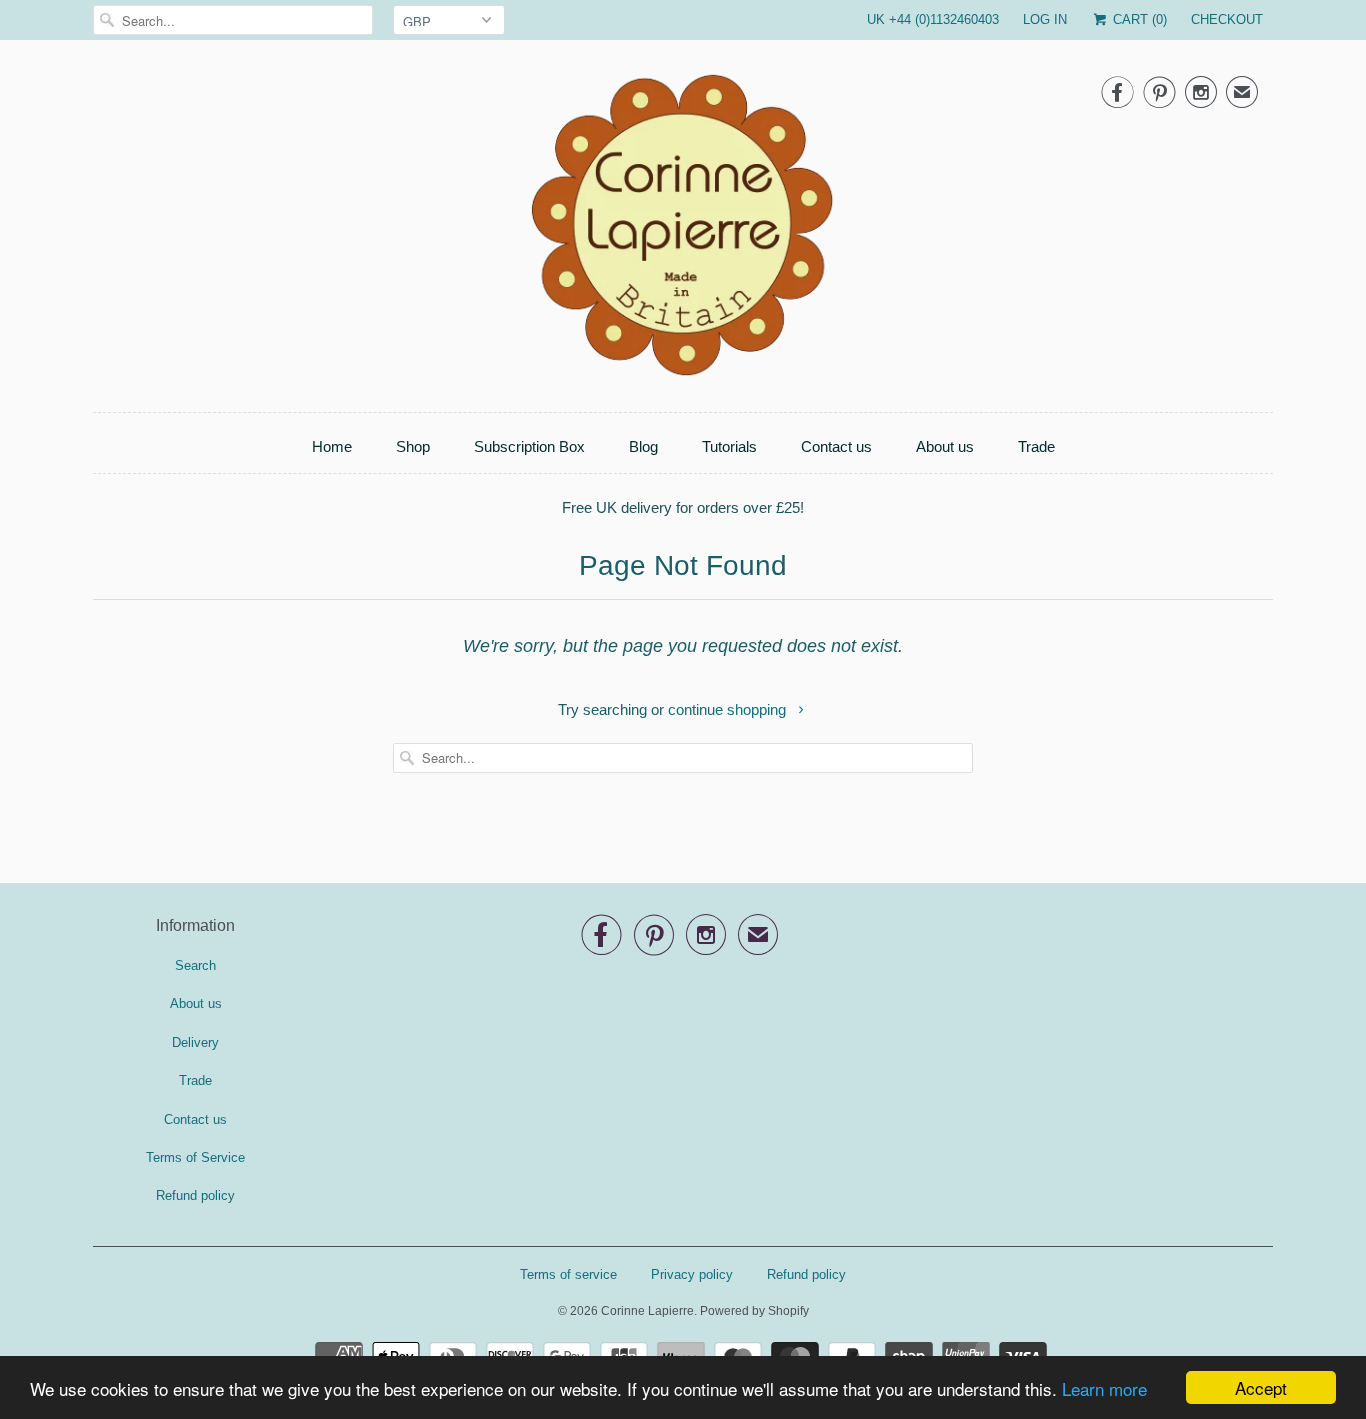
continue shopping (729, 709)
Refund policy (195, 1195)
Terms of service (568, 1274)
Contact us (836, 446)
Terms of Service (195, 1157)
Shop (413, 446)
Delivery (195, 1042)
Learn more (1104, 1388)
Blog (643, 446)
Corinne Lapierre (647, 1311)
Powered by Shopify (754, 1311)
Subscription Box (529, 446)
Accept (1261, 1387)
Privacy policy (692, 1274)
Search (195, 965)
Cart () (1138, 19)
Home (332, 446)
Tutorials (729, 446)
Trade (1036, 446)
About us (945, 446)
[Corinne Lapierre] (683, 231)
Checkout (1227, 19)
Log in (1045, 19)
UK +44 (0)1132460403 (933, 19)
